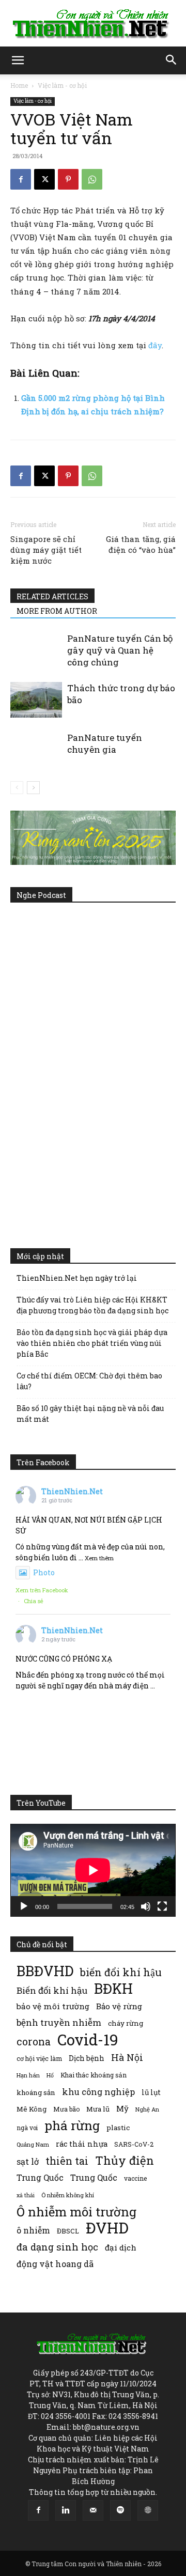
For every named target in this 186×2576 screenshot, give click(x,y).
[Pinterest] (68, 179)
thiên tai (67, 2161)
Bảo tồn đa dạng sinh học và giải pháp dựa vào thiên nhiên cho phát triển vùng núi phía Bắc (92, 1343)
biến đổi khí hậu (121, 1972)
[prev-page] (17, 788)
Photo (44, 1572)
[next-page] (33, 788)
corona (34, 2042)
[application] (93, 1870)
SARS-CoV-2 (134, 2144)
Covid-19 (88, 2039)
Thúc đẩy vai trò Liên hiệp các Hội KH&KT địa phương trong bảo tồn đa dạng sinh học (92, 1305)
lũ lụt (151, 2092)
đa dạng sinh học (57, 2247)
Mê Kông (32, 2109)
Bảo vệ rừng (119, 2006)
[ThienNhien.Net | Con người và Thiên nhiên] (93, 24)
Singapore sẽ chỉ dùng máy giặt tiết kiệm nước (46, 550)
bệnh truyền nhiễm (59, 2022)
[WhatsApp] (92, 179)
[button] (18, 60)
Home (19, 85)
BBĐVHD (45, 1971)
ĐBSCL (68, 2231)
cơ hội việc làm (39, 2058)
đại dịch (121, 2247)
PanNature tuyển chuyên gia (105, 743)
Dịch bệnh (87, 2058)
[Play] (24, 1906)
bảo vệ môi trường (53, 2006)
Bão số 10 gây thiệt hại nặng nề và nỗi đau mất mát (90, 1414)
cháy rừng (126, 2023)
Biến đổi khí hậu (52, 1990)
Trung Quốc (40, 2177)
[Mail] (93, 2510)
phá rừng (72, 2125)
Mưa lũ (98, 2109)
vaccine (135, 2178)
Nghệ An (147, 2109)
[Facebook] (21, 179)
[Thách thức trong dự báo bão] (36, 700)
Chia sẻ (34, 1601)
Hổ (50, 2075)
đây (155, 345)
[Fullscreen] (162, 1906)
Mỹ (122, 2108)
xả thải (26, 2195)
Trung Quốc (94, 2177)
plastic (118, 2128)
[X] (44, 179)
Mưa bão (66, 2109)
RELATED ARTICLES (52, 596)
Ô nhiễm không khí (68, 2195)
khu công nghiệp (98, 2092)
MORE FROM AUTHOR (57, 611)
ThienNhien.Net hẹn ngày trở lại (77, 1278)
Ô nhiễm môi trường (76, 2212)
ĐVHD (107, 2228)
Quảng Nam (33, 2144)
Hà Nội (127, 2058)
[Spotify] (120, 2510)
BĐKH (113, 1988)
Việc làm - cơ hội (62, 85)
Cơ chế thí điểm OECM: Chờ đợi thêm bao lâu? (89, 1381)
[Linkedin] (66, 2510)
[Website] (148, 2510)
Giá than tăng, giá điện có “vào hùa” (141, 544)
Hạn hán (28, 2075)
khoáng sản (36, 2092)
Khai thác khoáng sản (94, 2075)
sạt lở (28, 2161)
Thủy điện (125, 2160)
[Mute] (146, 1906)
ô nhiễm (33, 2230)
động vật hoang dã (55, 2264)
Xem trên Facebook (42, 1590)
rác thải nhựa (82, 2144)
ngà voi (27, 2128)
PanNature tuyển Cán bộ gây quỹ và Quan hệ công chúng (120, 650)
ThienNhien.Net (72, 1491)
